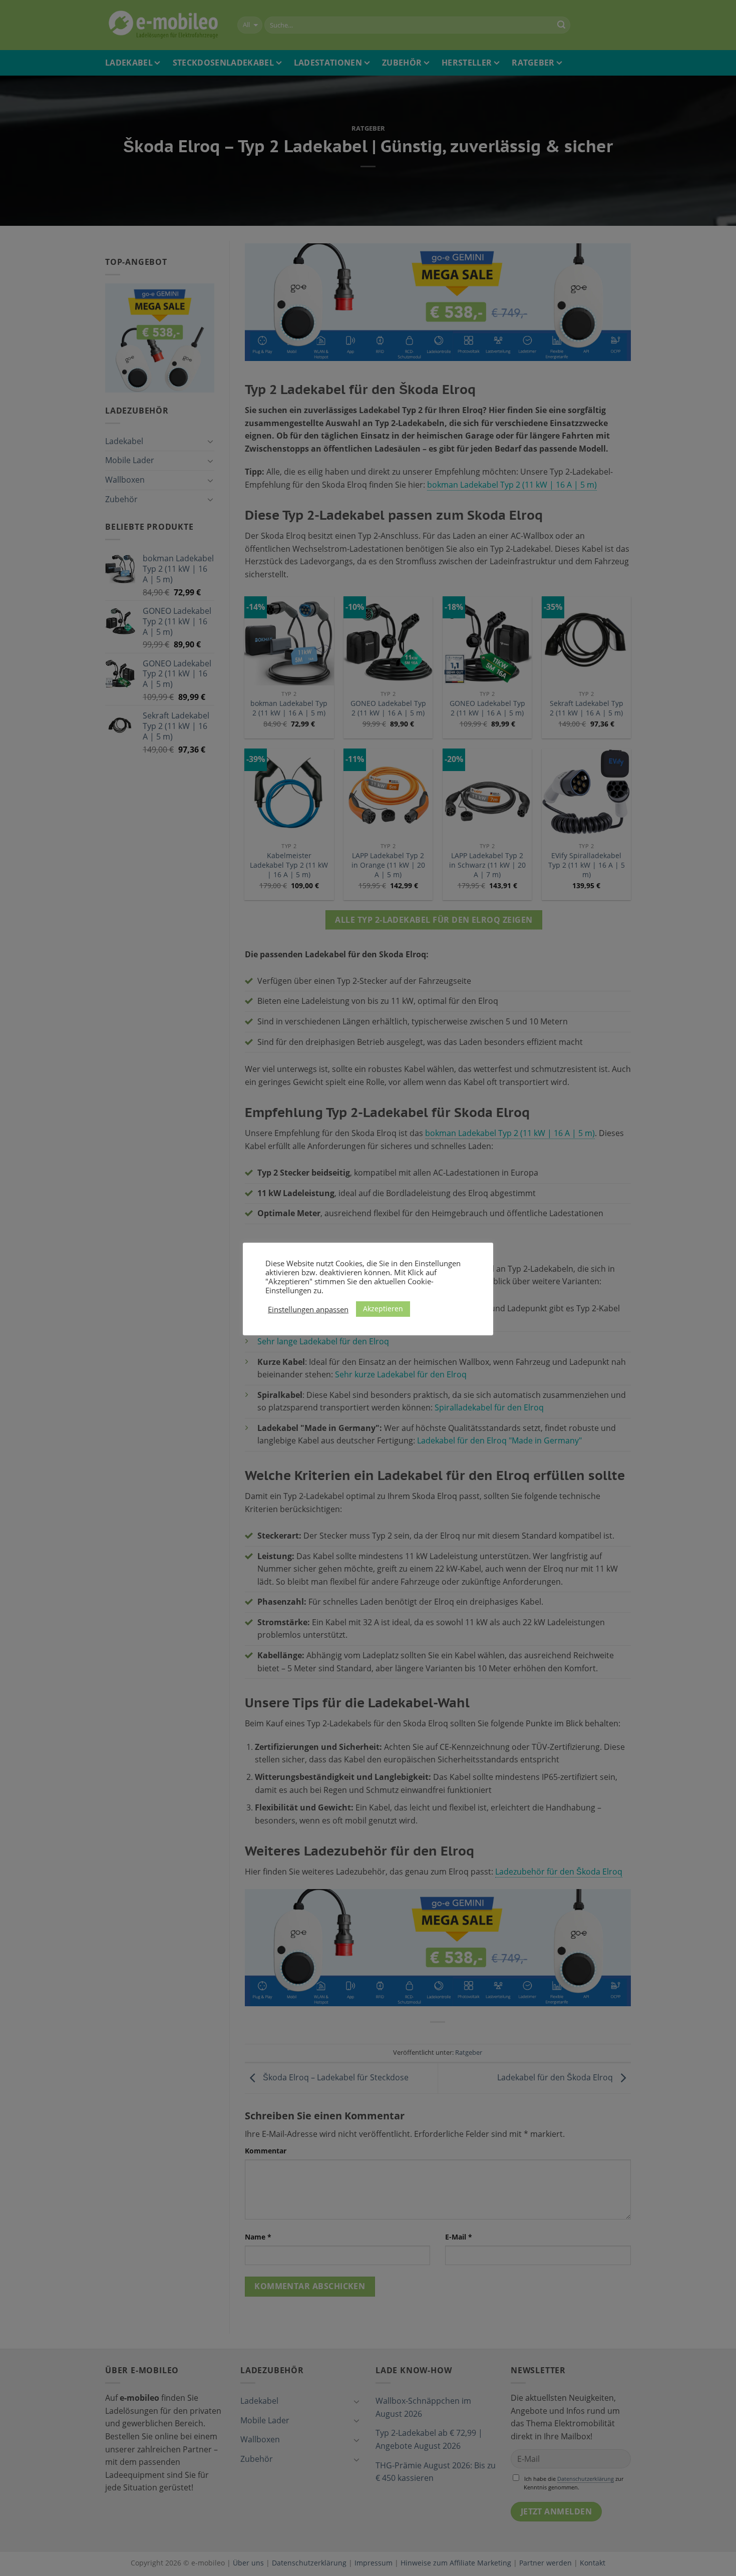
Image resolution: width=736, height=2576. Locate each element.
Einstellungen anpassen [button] (308, 1309)
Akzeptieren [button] (383, 1309)
